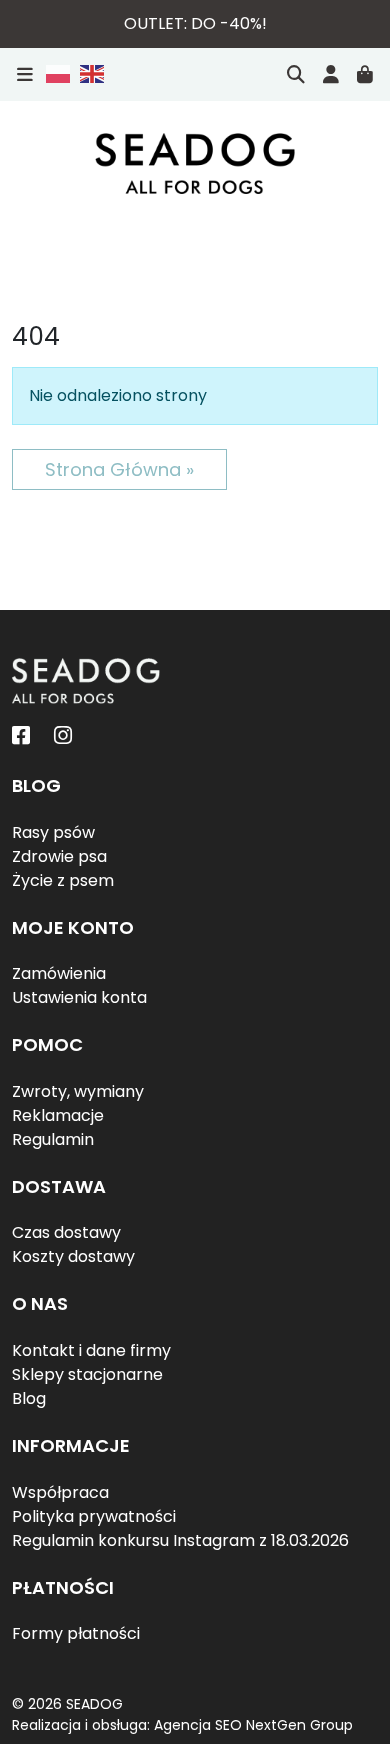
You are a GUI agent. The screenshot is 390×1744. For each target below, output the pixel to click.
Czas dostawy (66, 1232)
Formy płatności (76, 1633)
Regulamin (53, 1139)
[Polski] (59, 73)
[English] (89, 73)
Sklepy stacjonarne (87, 1374)
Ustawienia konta (79, 997)
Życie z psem (63, 880)
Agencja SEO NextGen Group (253, 1725)
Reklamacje (58, 1115)
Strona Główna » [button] (119, 469)
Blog (29, 1398)
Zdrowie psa (59, 856)
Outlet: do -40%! (195, 23)
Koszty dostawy (73, 1256)
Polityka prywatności (94, 1516)
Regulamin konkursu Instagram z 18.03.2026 (180, 1540)
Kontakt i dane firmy (91, 1350)
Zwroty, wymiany (78, 1091)
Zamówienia (59, 973)
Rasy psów (53, 832)
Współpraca (60, 1492)
